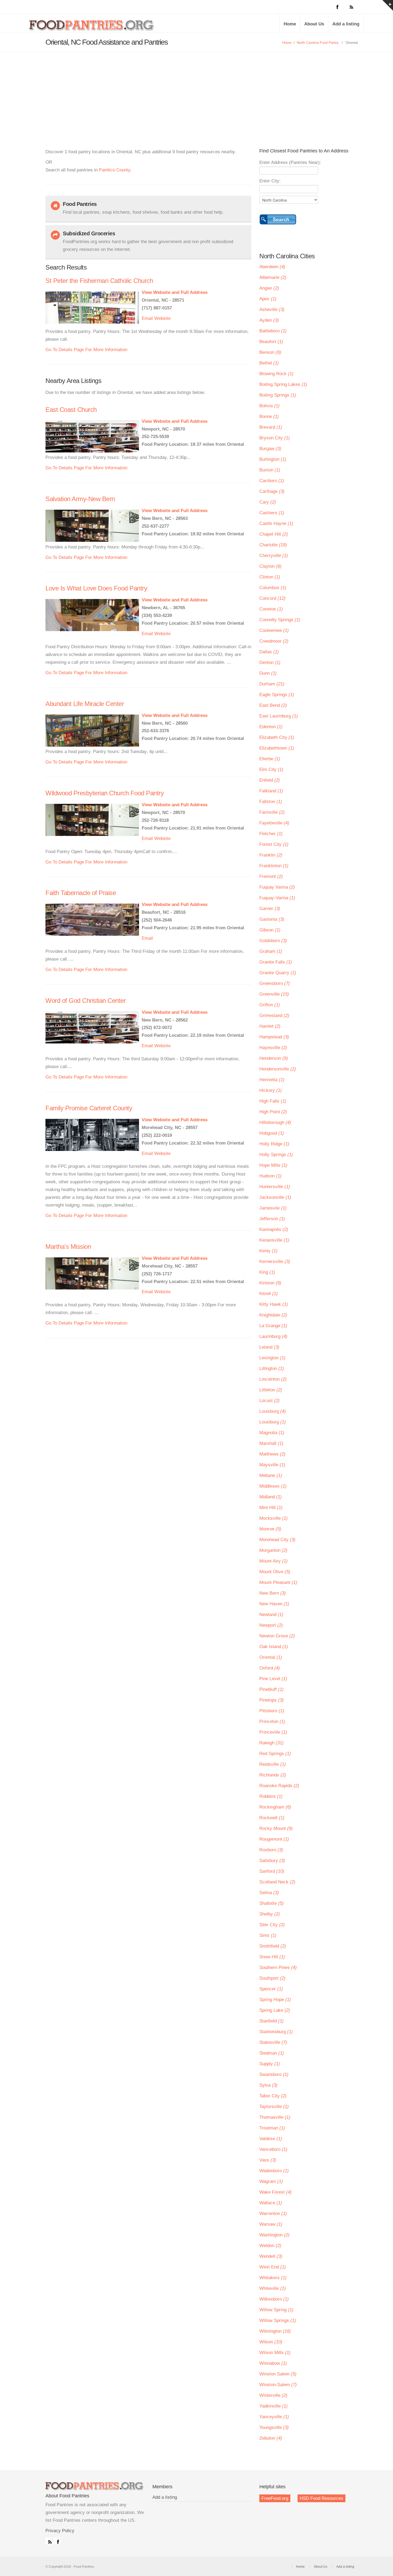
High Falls (273, 1101)
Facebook (57, 2541)
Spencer (271, 1989)
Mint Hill (271, 1508)
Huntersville (275, 1187)
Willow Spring (276, 2310)
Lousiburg (273, 1422)
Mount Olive (275, 1572)
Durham (272, 684)
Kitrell (269, 1294)
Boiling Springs (278, 395)
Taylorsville (274, 2107)
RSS (49, 2541)
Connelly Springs (280, 620)
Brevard (271, 427)
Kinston (270, 1283)
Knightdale (273, 1315)
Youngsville (274, 2427)
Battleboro (273, 331)
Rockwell (272, 1818)
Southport (272, 1978)
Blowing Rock (276, 374)
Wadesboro (274, 2171)
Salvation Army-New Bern (80, 499)
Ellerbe (270, 759)
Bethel (269, 363)
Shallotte (271, 1903)
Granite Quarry (278, 973)
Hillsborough (275, 1122)
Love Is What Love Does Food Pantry (96, 588)
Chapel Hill (274, 534)
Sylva (268, 2085)
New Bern (273, 1593)
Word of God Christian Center (86, 1001)
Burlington (273, 459)
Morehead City (277, 1540)
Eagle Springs (277, 695)
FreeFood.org (275, 2498)
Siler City (272, 1925)
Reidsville (273, 1764)
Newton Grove (277, 1636)
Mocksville (273, 1518)
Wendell (271, 2256)
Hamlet (270, 1026)
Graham (271, 951)
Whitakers (273, 2278)
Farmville (272, 812)
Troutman (272, 2128)
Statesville (273, 2042)
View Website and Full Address (175, 292)
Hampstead (274, 1037)
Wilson (271, 2342)
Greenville (274, 994)
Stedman (272, 2053)
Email (147, 318)
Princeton (272, 1721)
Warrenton (273, 2214)
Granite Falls (276, 962)
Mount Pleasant (278, 1582)
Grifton (270, 1005)
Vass (268, 2160)
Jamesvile (273, 1208)
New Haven (274, 1604)
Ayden (269, 320)
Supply (270, 2064)
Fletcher (271, 834)
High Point (273, 1112)
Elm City (271, 769)
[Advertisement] (196, 92)
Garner (270, 909)
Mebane (271, 1475)
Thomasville (275, 2117)
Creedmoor (274, 641)
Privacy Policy (60, 2531)
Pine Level (273, 1679)
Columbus (273, 588)
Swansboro (274, 2074)
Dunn (268, 673)
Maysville (272, 1465)
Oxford (270, 1668)
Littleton (271, 1390)
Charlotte (273, 545)
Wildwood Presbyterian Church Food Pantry (105, 793)
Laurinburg (273, 1336)
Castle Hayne (276, 523)
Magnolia (272, 1433)
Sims (268, 1935)
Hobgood (272, 1133)
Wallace (271, 2203)
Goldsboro (273, 941)
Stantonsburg (276, 2032)
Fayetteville (274, 823)
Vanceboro (273, 2149)
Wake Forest (276, 2192)
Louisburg (273, 1411)
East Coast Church (71, 410)
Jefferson (272, 1219)
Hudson (270, 1176)
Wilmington (275, 2331)
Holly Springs (276, 1155)
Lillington (272, 1368)
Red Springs (275, 1754)
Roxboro (271, 1850)
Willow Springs (278, 2320)
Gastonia (272, 919)
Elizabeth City (277, 737)
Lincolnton (273, 1379)
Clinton (270, 577)
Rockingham (275, 1807)
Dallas (269, 652)
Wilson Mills (275, 2353)
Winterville (273, 2395)
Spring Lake (275, 2010)
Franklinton (274, 866)
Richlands (273, 1775)
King (267, 1272)
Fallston (271, 802)
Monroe (270, 1529)
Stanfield (271, 2021)
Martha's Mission (68, 1247)
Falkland (271, 791)
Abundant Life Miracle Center (85, 704)
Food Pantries (92, 27)
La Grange (273, 1326)
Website (162, 318)
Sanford (272, 1871)
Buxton (270, 470)
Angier (269, 288)
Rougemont (274, 1839)
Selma (269, 1893)
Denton (270, 663)
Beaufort (271, 342)
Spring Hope (275, 2000)
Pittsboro (272, 1711)
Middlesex (273, 1486)
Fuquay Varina (277, 887)
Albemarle (273, 277)
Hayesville (273, 1048)
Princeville (273, 1732)
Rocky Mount (276, 1828)
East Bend (273, 705)
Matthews (272, 1454)
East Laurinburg (279, 716)
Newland (271, 1615)
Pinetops (271, 1700)
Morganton (273, 1550)
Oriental (271, 1657)
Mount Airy (273, 1561)
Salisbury (272, 1861)
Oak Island (274, 1647)
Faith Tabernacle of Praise (81, 893)
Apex (268, 299)
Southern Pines (278, 1967)
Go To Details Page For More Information (86, 350)
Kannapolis (274, 1229)
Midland (271, 1497)
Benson (270, 352)
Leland (269, 1347)
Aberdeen (272, 267)
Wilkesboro (274, 2299)
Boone (269, 416)
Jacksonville (275, 1197)
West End (273, 2267)
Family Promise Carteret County (89, 1108)
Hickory (271, 1090)
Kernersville (275, 1262)
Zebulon (271, 2438)
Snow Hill (272, 1957)
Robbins (271, 1796)
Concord (272, 598)
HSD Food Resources (321, 2498)
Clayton (270, 566)
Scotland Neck (277, 1882)
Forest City (274, 844)
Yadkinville (273, 2406)
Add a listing (346, 24)
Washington (274, 2235)
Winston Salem (278, 2374)
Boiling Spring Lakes (283, 384)
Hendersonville (278, 1069)
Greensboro (275, 983)
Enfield (270, 780)
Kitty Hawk (274, 1304)
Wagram (271, 2181)
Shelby (270, 1914)
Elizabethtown (277, 748)
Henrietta (272, 1080)
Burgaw (270, 449)
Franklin (271, 855)
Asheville (272, 310)
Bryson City (275, 438)
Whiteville (273, 2288)
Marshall (271, 1443)
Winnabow (273, 2363)
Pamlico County (115, 170)
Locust (269, 1401)
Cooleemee (274, 630)
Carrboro (272, 481)
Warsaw (271, 2224)
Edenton (271, 727)
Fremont (271, 876)
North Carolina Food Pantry (318, 43)
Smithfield (273, 1946)
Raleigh (271, 1743)
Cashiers (272, 513)
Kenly (268, 1251)
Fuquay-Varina (277, 898)
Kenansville (274, 1240)
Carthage (272, 491)
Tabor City (273, 2096)
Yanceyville (274, 2417)
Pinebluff (271, 1689)
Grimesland (274, 1016)
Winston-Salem (278, 2385)
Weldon (270, 2246)
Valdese (271, 2139)
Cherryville (274, 556)
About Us (314, 24)
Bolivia (269, 406)
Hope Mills (273, 1165)
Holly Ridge (274, 1144)
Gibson (270, 930)
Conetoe (271, 609)
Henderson (274, 1058)
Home (290, 24)
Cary (268, 502)
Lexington (272, 1358)
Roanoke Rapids (279, 1786)
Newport (271, 1625)
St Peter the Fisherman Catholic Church (99, 281)
